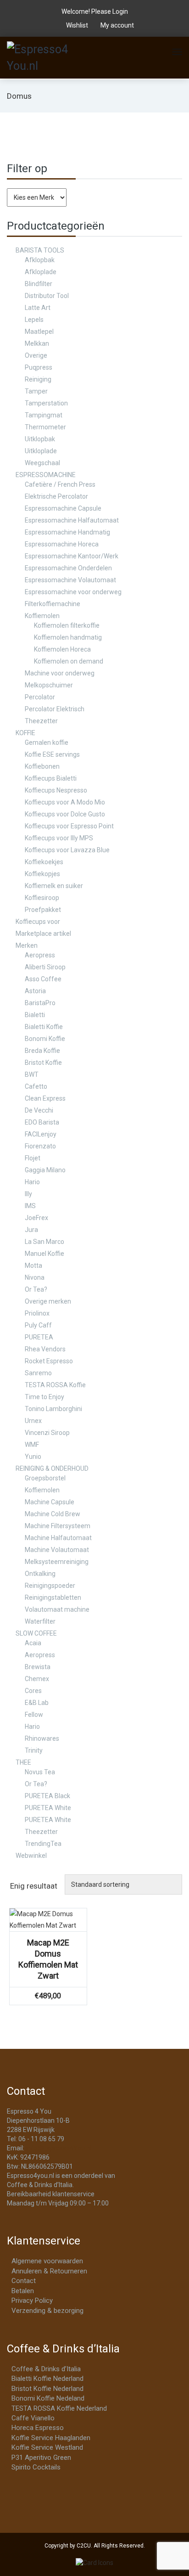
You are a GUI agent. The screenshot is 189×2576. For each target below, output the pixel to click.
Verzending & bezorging (47, 2311)
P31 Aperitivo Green (41, 2458)
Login (120, 11)
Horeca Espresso (38, 2428)
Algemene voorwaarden (47, 2261)
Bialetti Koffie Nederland (47, 2379)
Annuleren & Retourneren (49, 2271)
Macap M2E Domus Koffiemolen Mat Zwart (48, 1959)
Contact (24, 2281)
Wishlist (77, 25)
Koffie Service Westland (47, 2447)
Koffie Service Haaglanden (51, 2438)
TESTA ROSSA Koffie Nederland (59, 2408)
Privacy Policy (32, 2300)
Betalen (23, 2291)
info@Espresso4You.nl (58, 2148)
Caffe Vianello (33, 2418)
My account (117, 25)
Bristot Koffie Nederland (47, 2389)
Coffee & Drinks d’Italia (46, 2369)
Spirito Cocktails (36, 2467)
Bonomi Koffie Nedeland (48, 2398)
